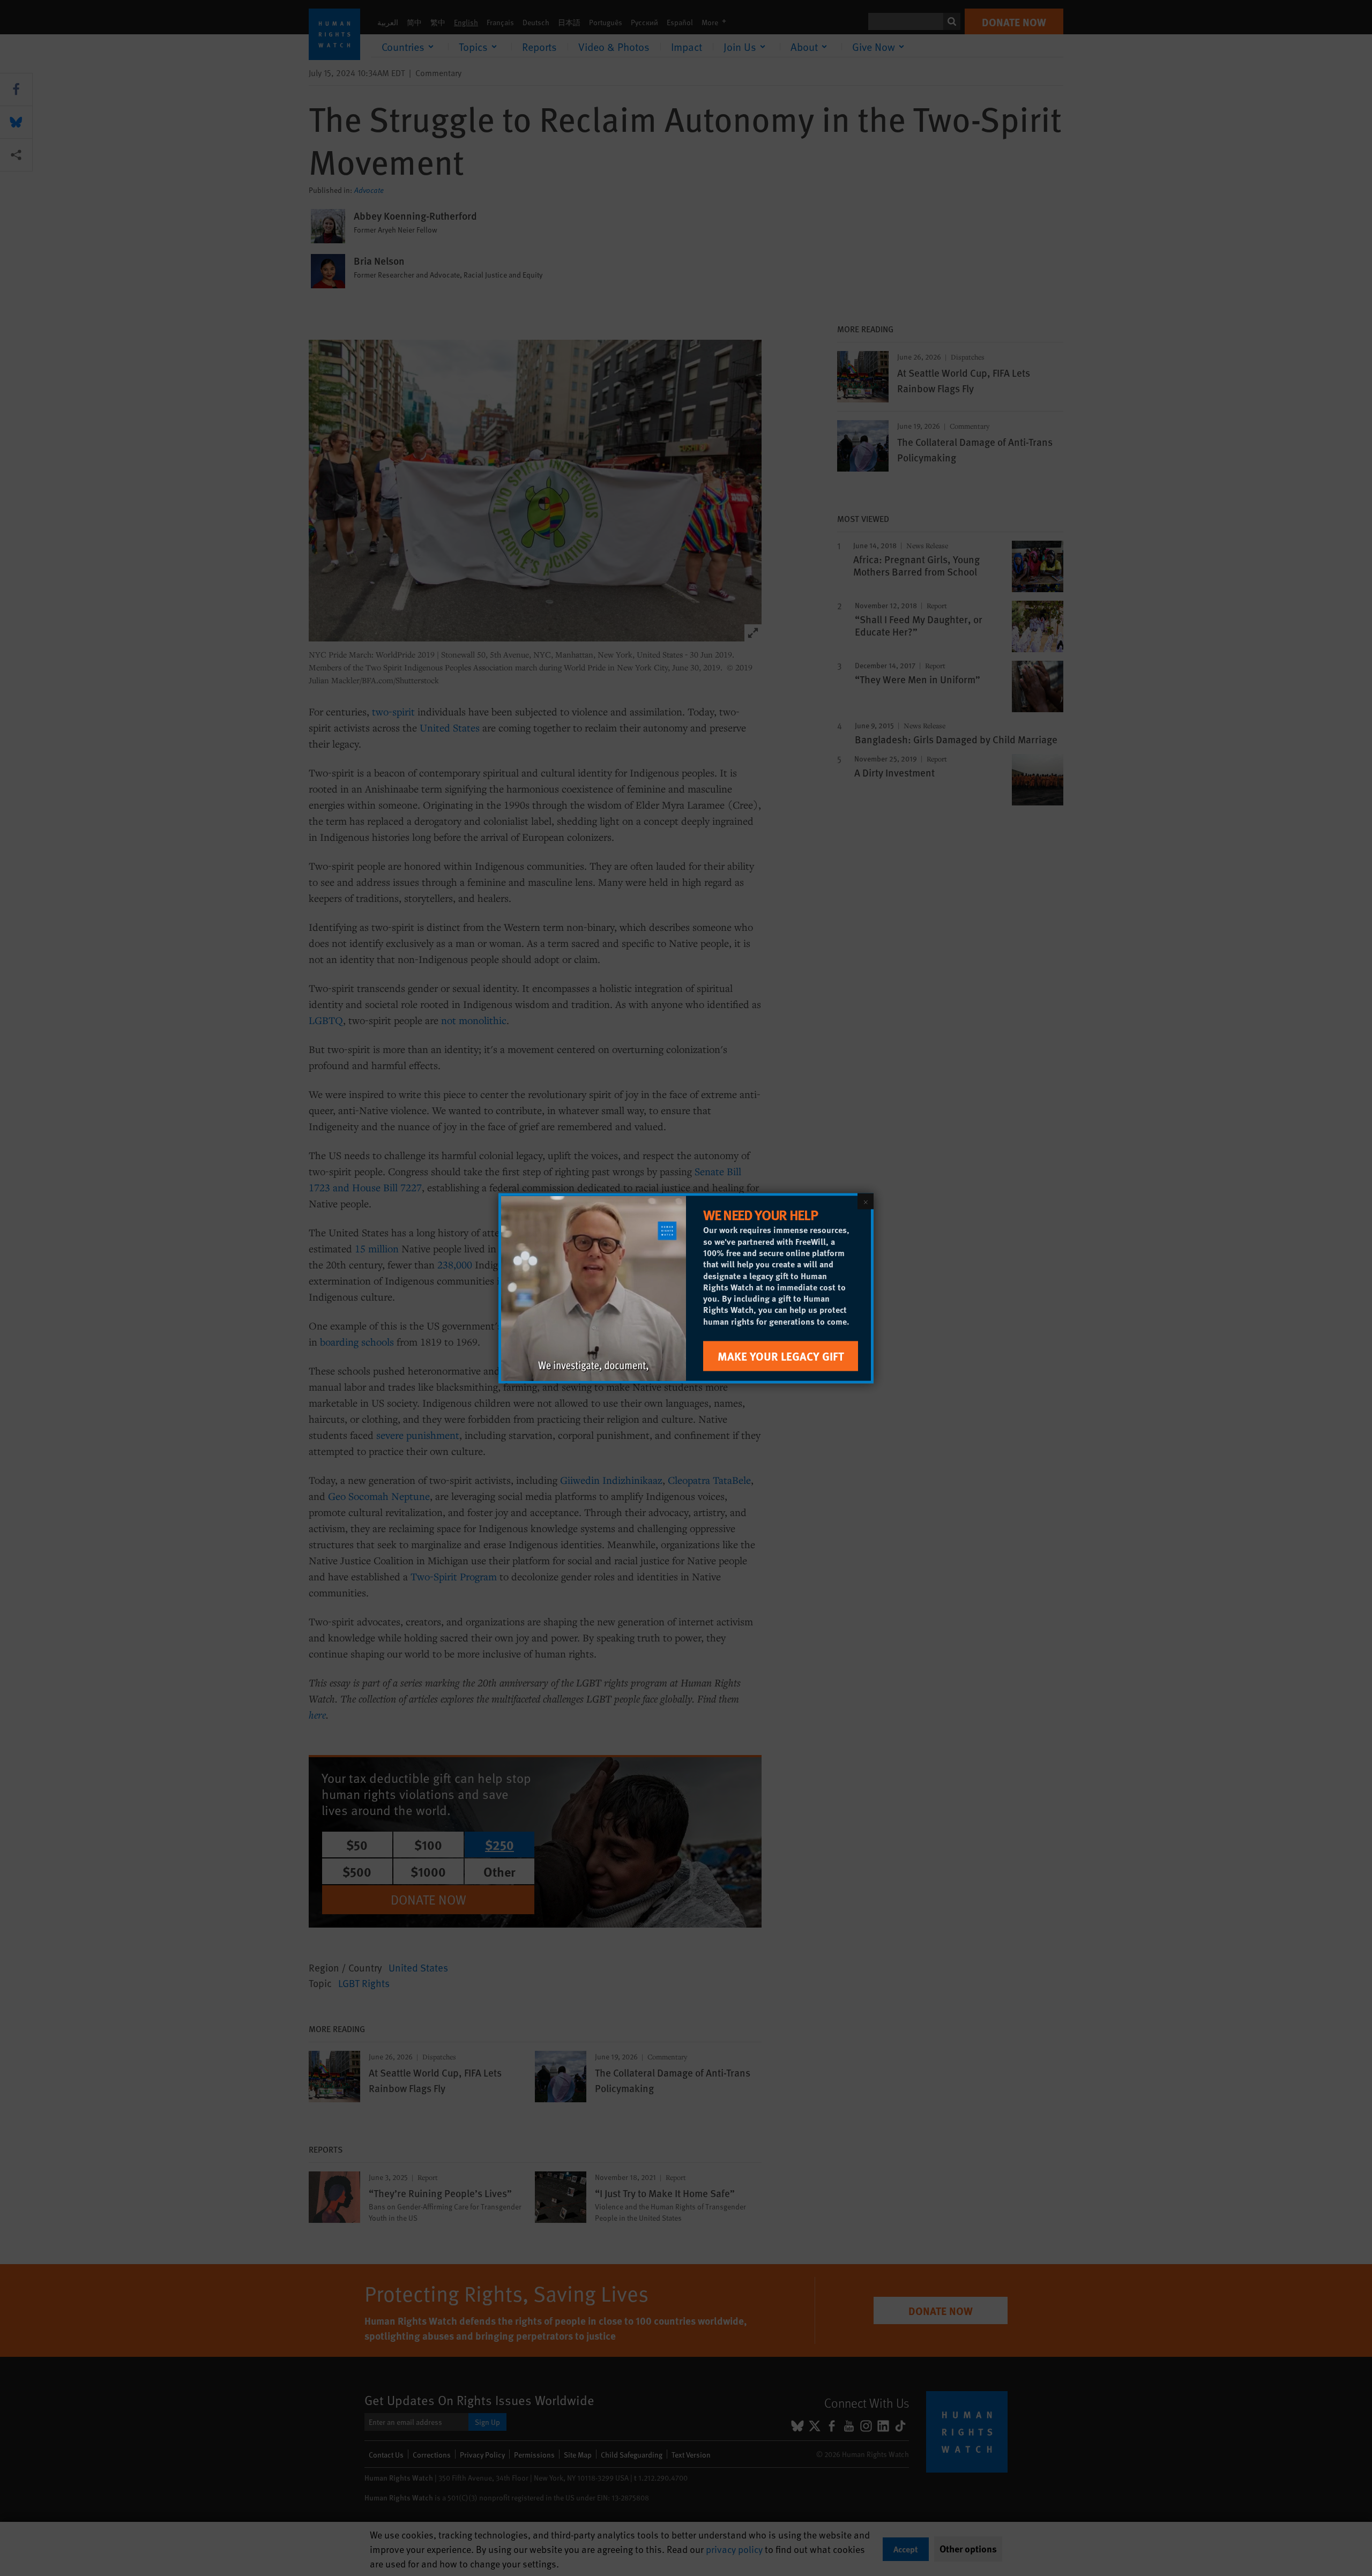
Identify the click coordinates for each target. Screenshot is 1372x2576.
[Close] (866, 1201)
